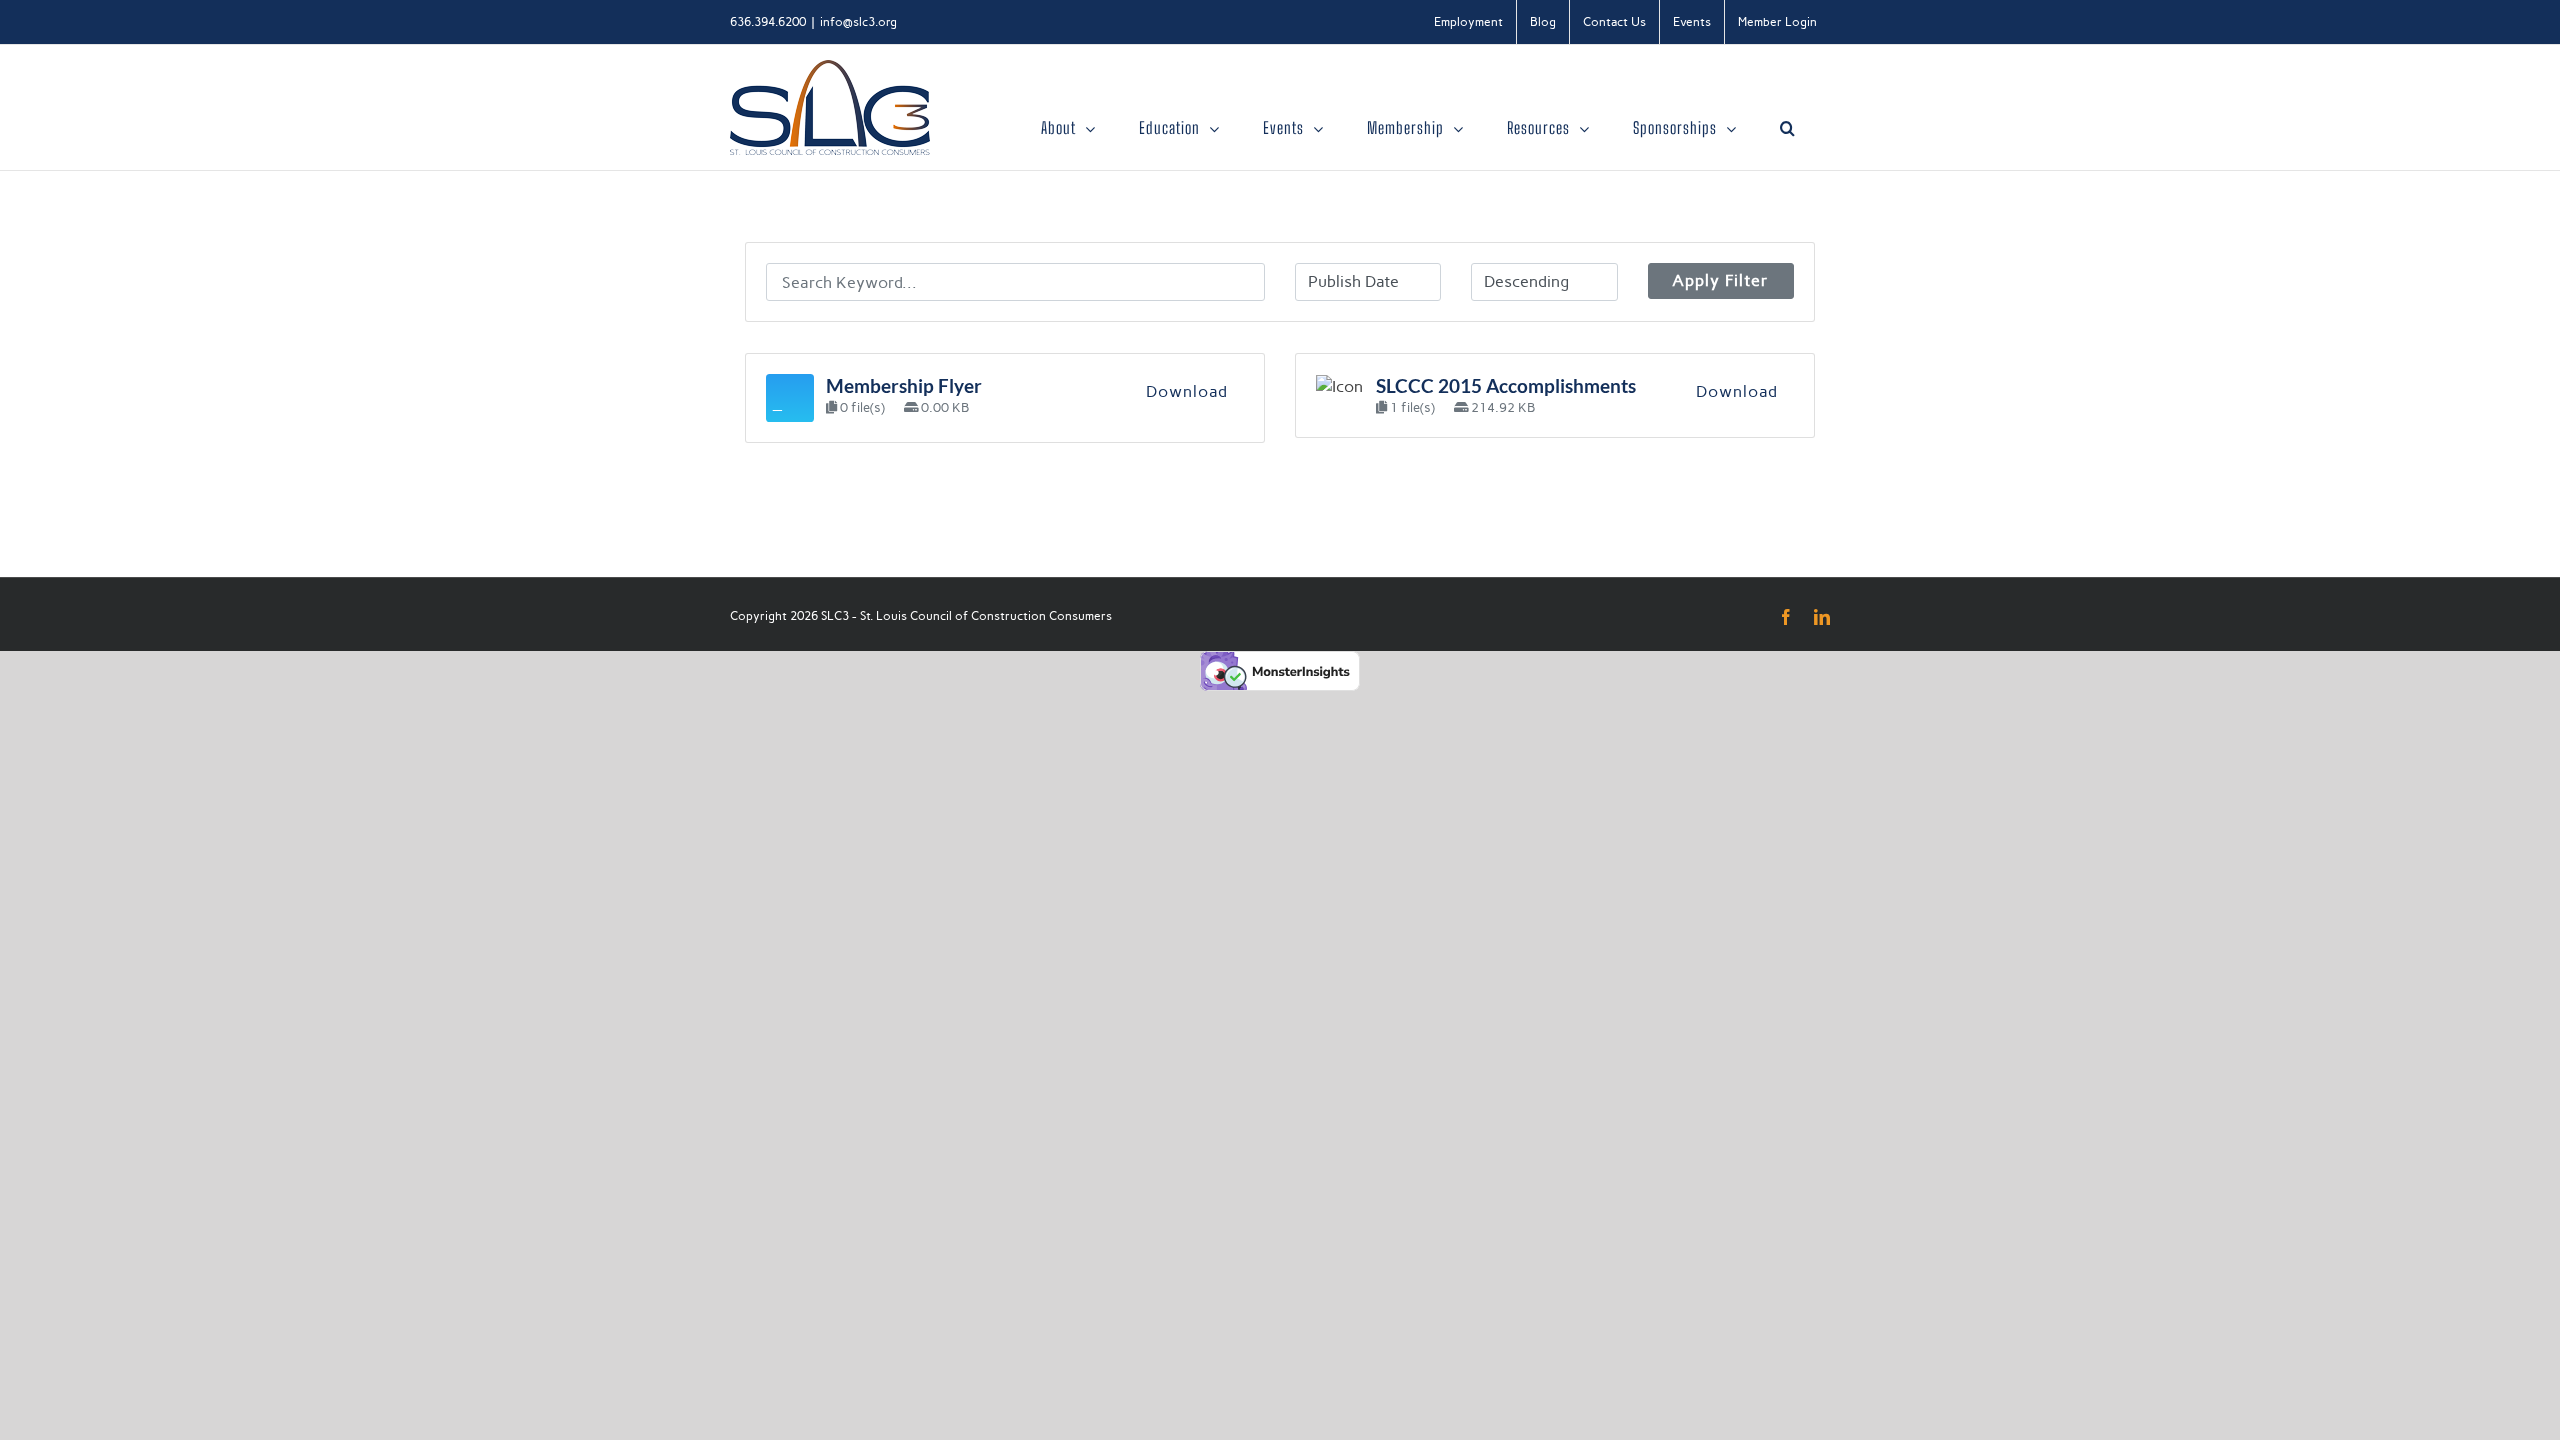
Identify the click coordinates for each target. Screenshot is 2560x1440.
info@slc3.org (858, 22)
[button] (1788, 128)
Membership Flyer (904, 386)
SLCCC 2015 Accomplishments (1506, 386)
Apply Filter (1720, 280)
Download (1187, 391)
